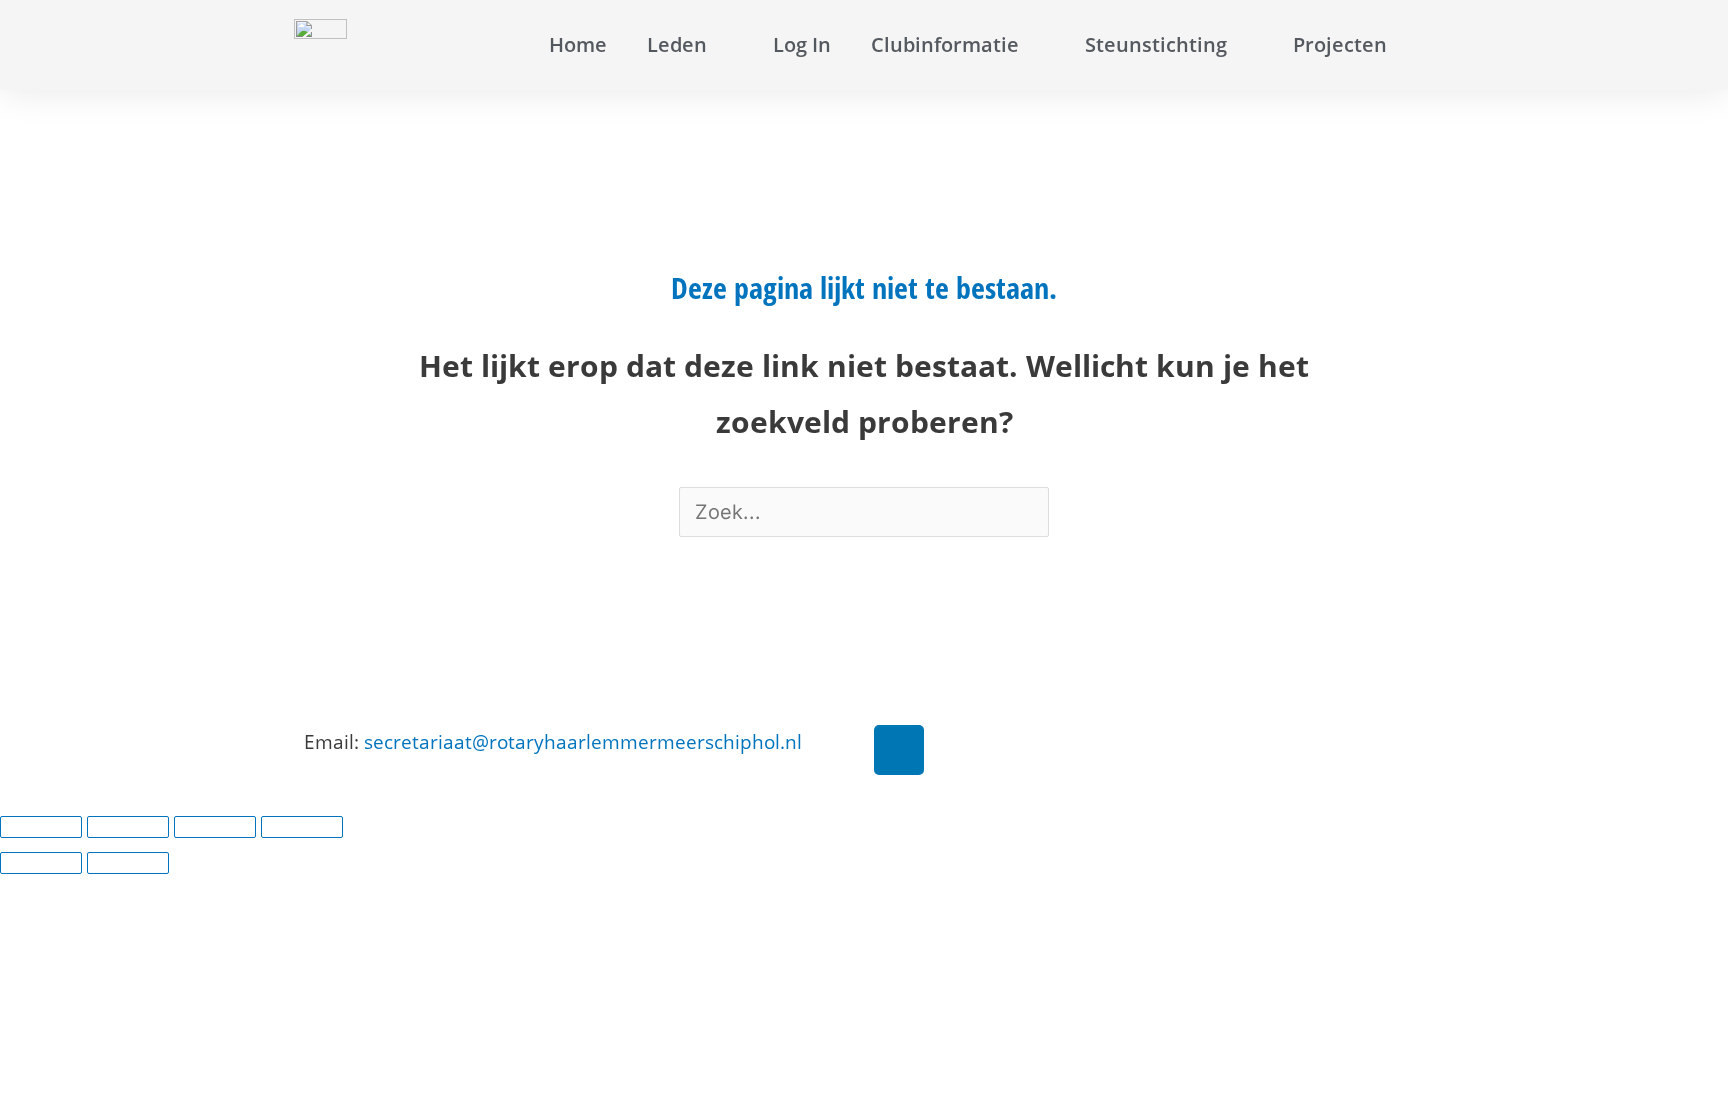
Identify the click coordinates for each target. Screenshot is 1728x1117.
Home (578, 44)
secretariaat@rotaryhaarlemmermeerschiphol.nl (583, 742)
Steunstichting (1156, 44)
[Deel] (215, 827)
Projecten (1340, 44)
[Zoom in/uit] (41, 827)
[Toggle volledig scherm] (128, 827)
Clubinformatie (945, 44)
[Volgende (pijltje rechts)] (128, 863)
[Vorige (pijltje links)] (41, 863)
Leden (677, 44)
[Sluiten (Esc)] (302, 827)
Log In (802, 44)
